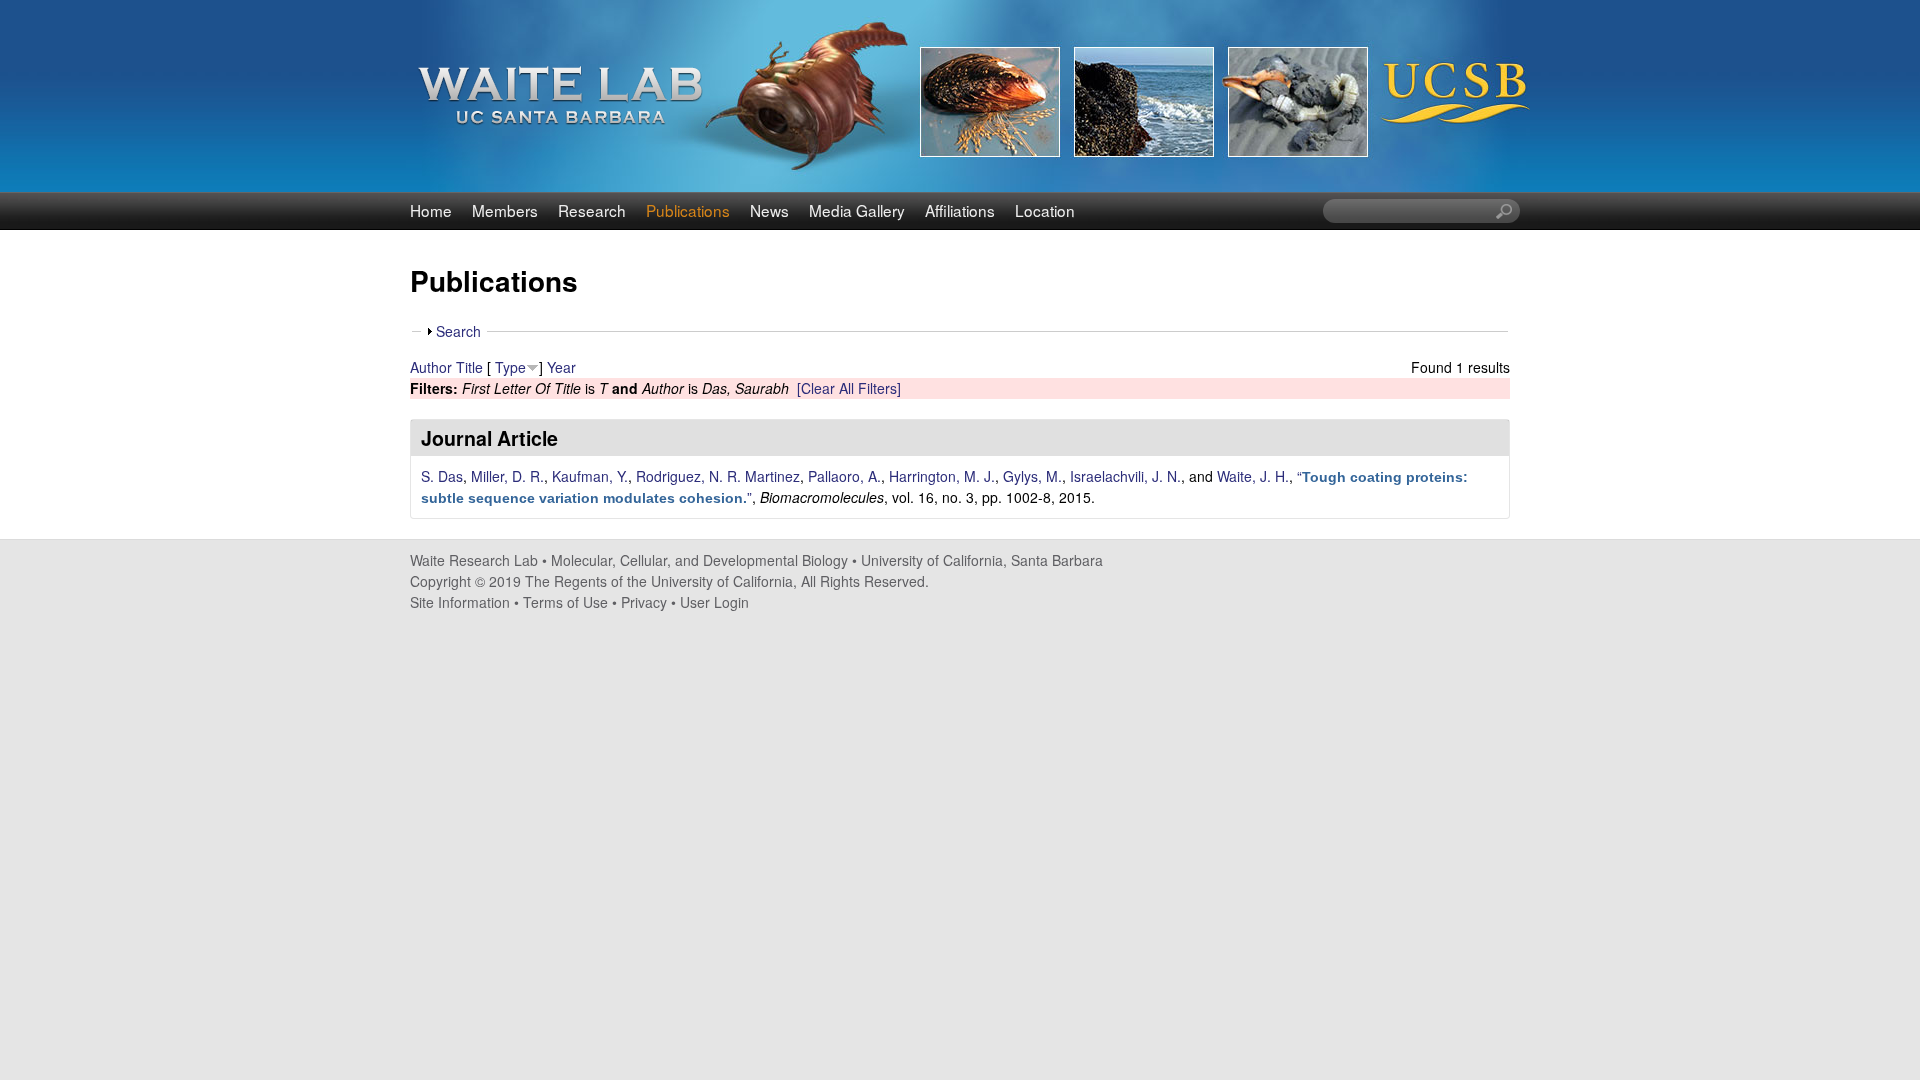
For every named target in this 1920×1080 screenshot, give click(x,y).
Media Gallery (857, 210)
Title (469, 367)
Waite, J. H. (1253, 476)
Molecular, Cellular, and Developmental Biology (699, 560)
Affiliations (960, 210)
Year (561, 367)
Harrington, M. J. (942, 476)
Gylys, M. (1032, 476)
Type (510, 367)
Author (431, 367)
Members (505, 210)
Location (1045, 210)
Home (431, 210)
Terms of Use (565, 602)
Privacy (644, 602)
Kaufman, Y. (590, 476)
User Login (714, 602)
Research (592, 210)
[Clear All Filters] (849, 388)
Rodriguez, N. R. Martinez (718, 476)
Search (458, 331)
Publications (688, 210)
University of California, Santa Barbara (982, 560)
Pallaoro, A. (844, 476)
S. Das (442, 476)
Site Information (460, 602)
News (769, 210)
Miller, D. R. (507, 476)
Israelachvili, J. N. (1125, 476)
